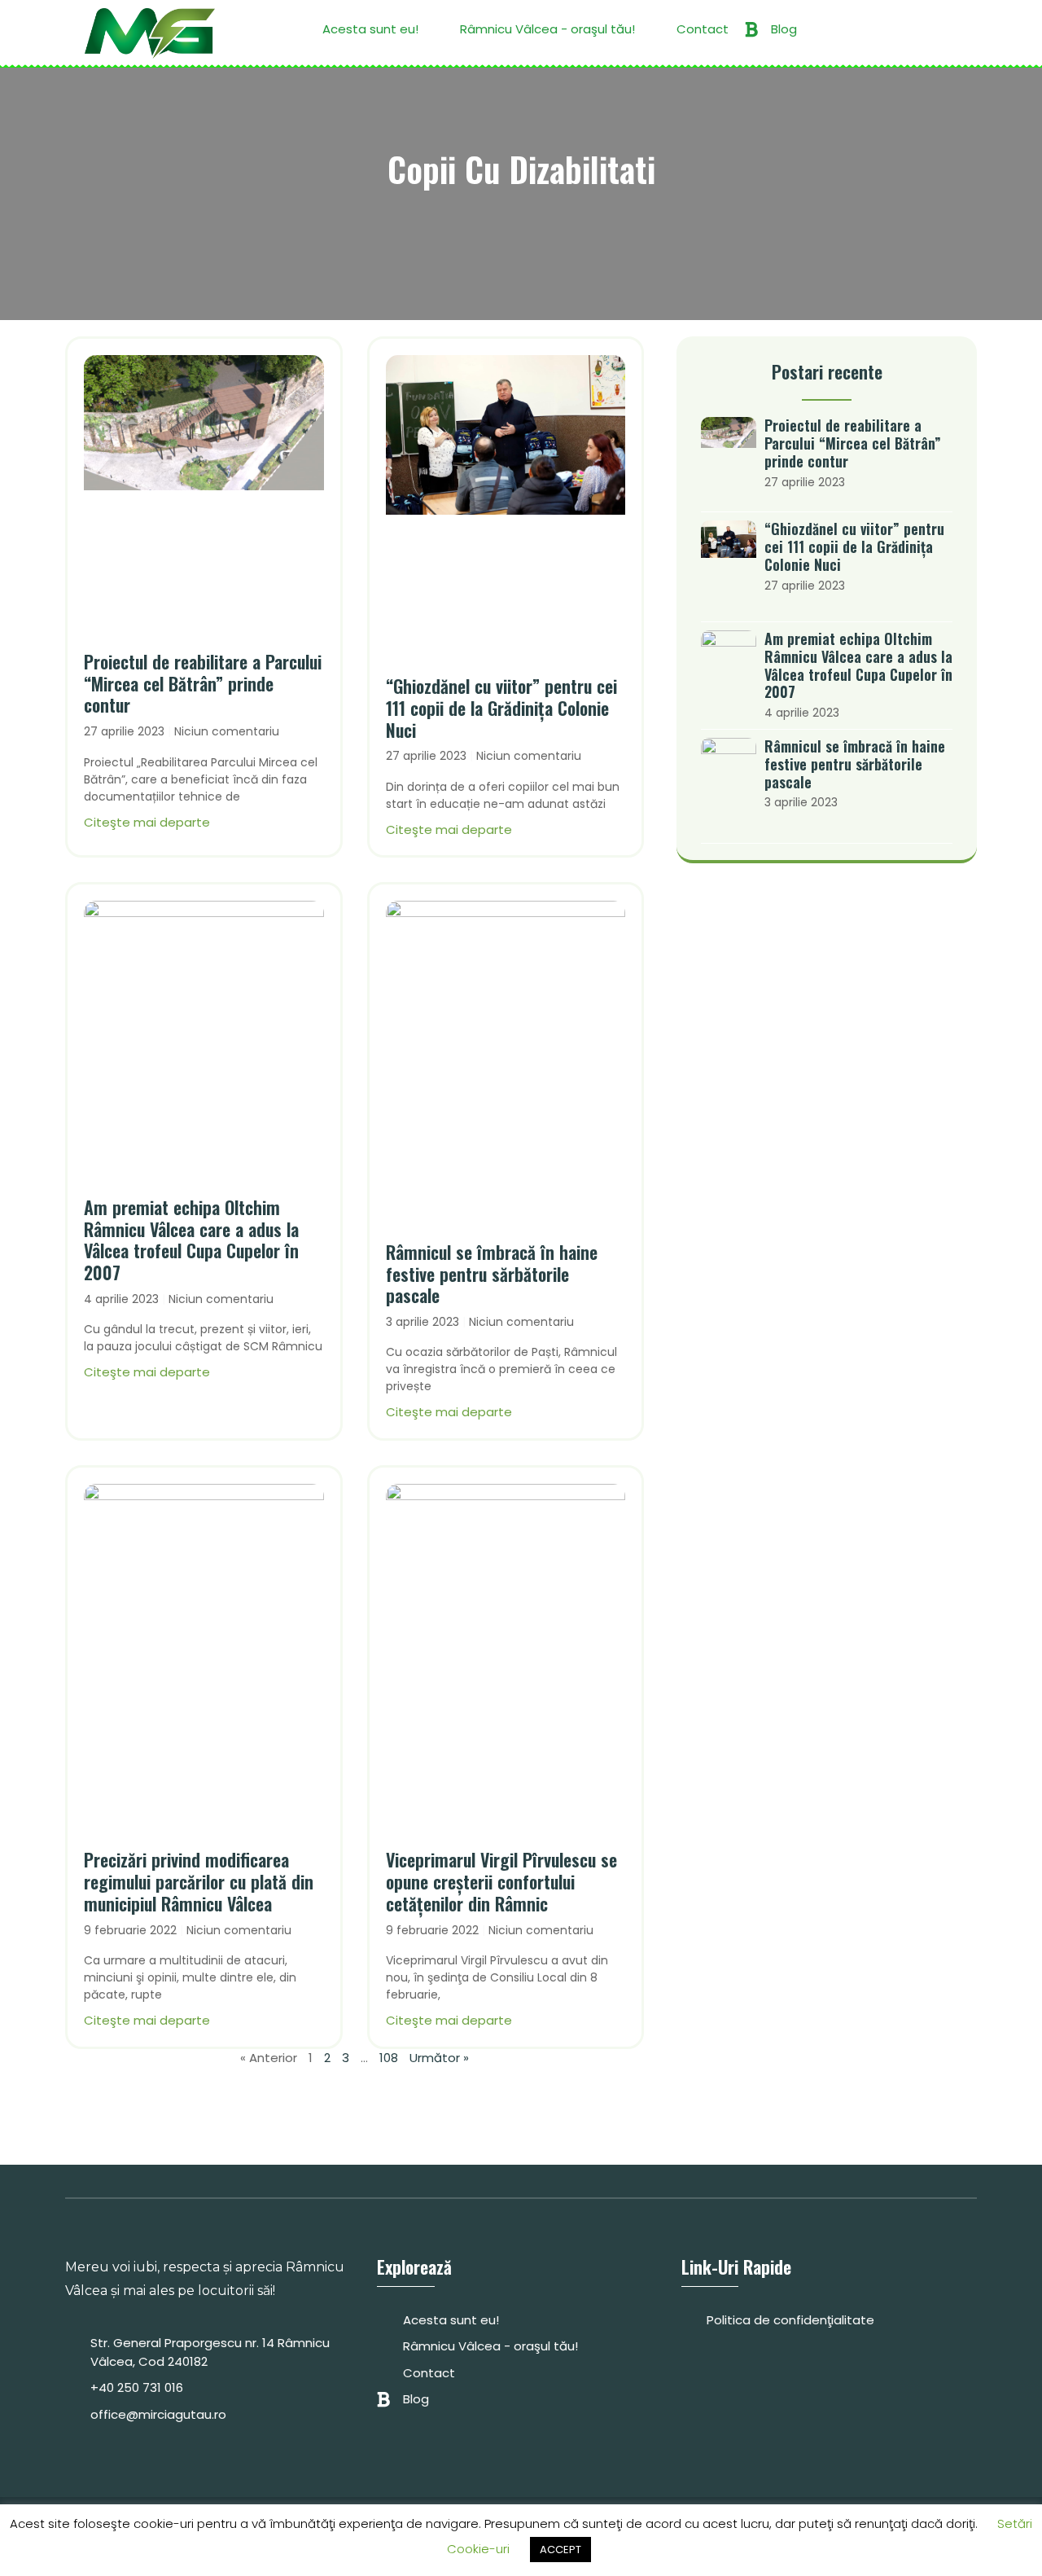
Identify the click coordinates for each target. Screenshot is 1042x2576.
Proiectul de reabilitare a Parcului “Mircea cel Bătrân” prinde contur (203, 683)
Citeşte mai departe (147, 822)
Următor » (439, 2058)
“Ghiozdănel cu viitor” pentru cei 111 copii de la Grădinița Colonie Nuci (501, 708)
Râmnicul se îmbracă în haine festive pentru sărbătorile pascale (492, 1274)
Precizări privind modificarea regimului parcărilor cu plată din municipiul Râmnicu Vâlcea (199, 1881)
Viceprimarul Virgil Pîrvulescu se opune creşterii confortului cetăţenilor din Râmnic (501, 1881)
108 (389, 2058)
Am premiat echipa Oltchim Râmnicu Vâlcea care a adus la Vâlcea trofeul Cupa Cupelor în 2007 (191, 1240)
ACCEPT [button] (560, 2550)
